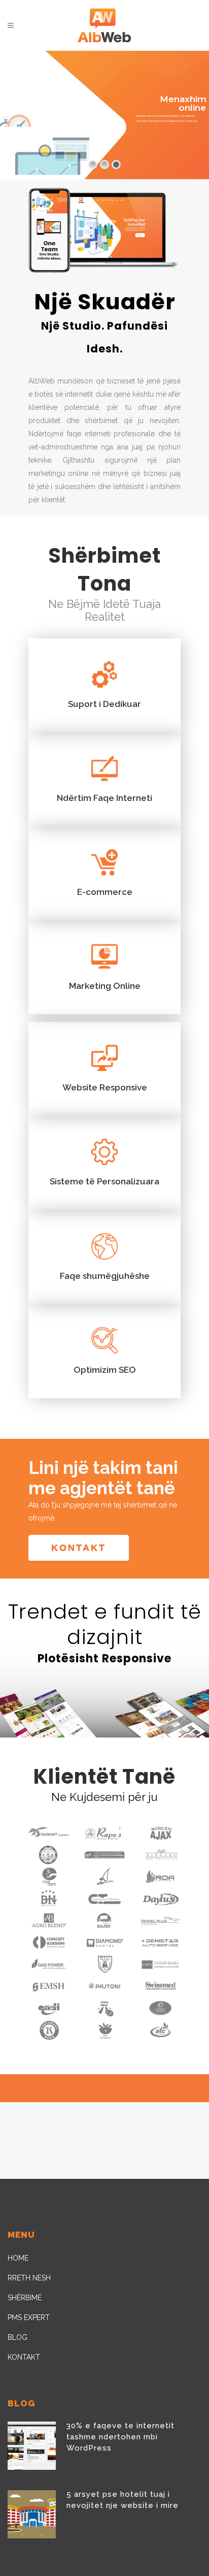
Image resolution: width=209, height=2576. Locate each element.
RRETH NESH (29, 2278)
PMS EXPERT (29, 2317)
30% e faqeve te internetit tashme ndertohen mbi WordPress (120, 2437)
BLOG (18, 2337)
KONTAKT (24, 2357)
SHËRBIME (25, 2298)
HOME (18, 2258)
